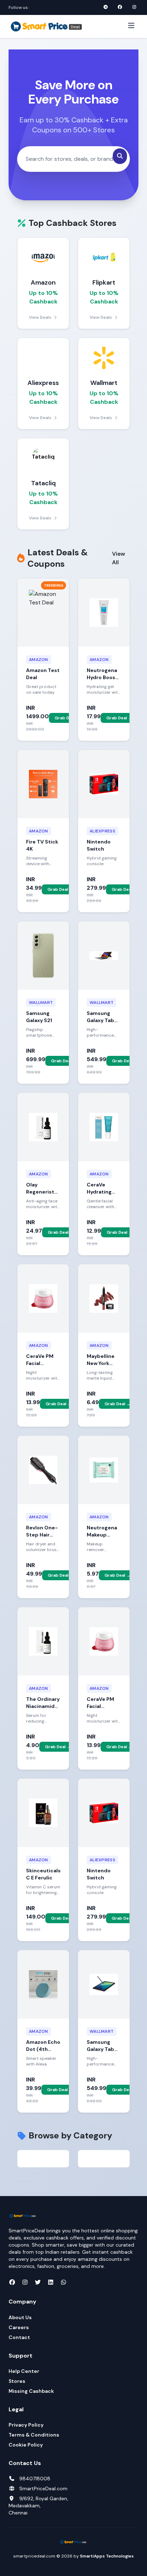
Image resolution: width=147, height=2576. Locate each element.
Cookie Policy (26, 2445)
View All (118, 558)
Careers (19, 2327)
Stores (17, 2381)
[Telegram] (106, 7)
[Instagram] (134, 7)
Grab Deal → (68, 718)
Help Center (24, 2371)
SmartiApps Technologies (107, 2556)
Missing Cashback (31, 2391)
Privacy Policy (26, 2425)
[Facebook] (120, 7)
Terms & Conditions (34, 2435)
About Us (20, 2317)
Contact (19, 2337)
